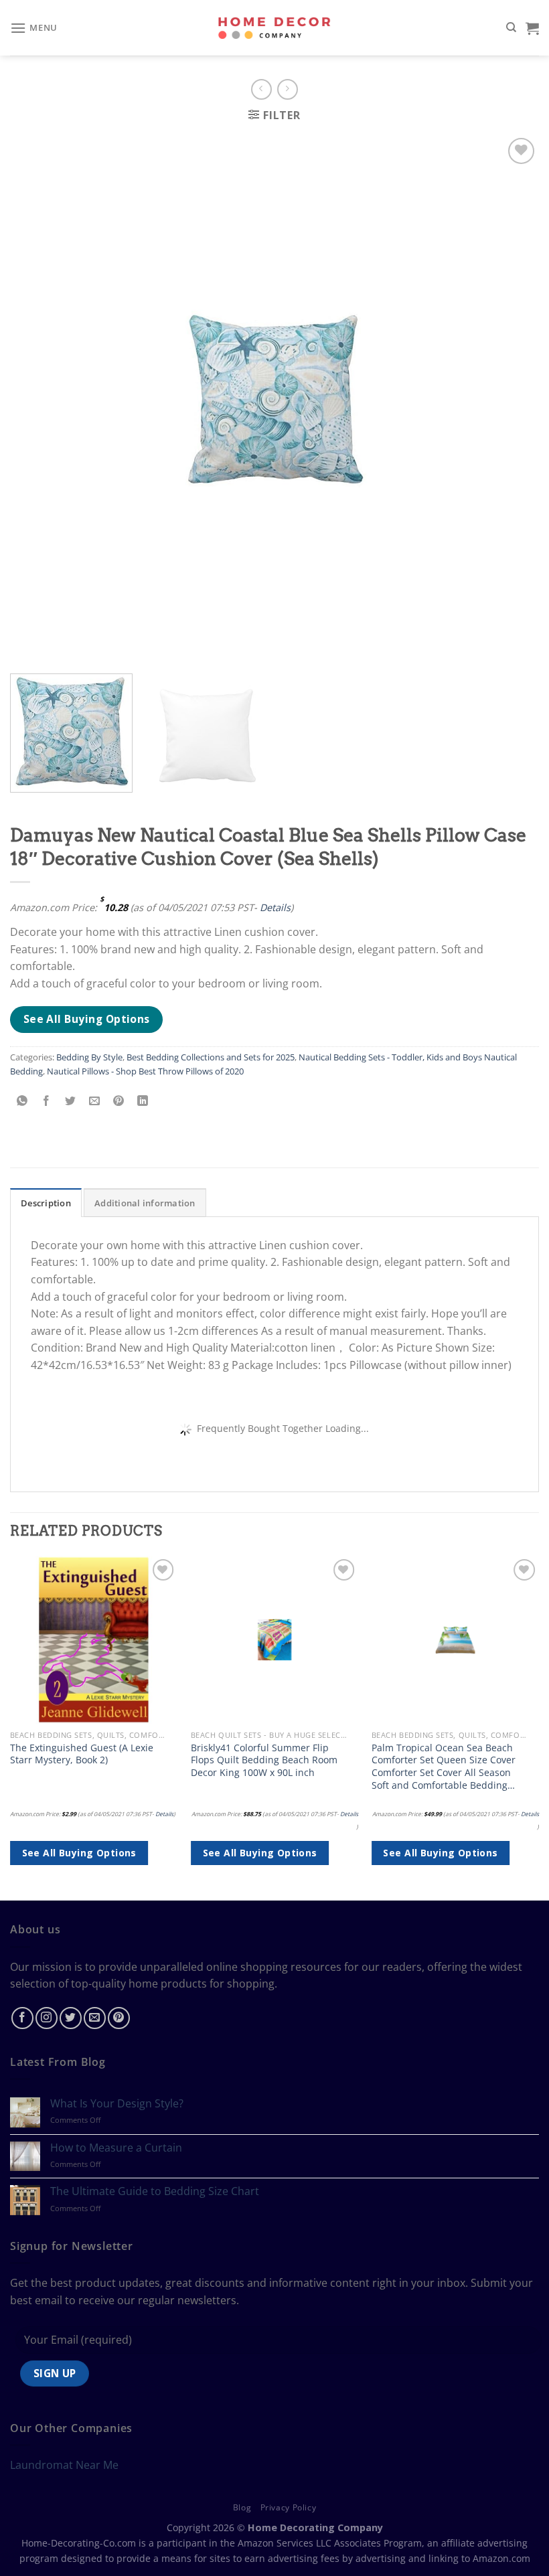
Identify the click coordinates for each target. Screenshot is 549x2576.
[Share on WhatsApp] (22, 1101)
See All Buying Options (87, 1019)
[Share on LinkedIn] (143, 1101)
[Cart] (532, 28)
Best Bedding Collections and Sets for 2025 (211, 1057)
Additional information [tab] (145, 1203)
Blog (242, 2507)
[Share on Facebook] (47, 1101)
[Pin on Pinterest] (119, 1101)
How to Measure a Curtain (116, 2148)
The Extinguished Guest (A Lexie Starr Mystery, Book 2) (82, 1754)
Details (275, 907)
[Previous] (11, 1727)
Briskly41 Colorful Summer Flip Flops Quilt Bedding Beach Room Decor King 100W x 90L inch (264, 1760)
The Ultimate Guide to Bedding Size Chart (155, 2191)
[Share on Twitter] (71, 1101)
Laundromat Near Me (64, 2465)
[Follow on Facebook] (22, 2018)
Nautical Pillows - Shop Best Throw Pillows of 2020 (145, 1071)
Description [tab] (46, 1203)
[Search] (511, 27)
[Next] (538, 1727)
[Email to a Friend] (95, 1101)
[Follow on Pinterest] (119, 2018)
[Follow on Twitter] (71, 2018)
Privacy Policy (289, 2507)
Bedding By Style (89, 1057)
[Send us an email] (95, 2018)
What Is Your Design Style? (117, 2104)
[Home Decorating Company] (275, 28)
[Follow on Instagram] (47, 2018)
